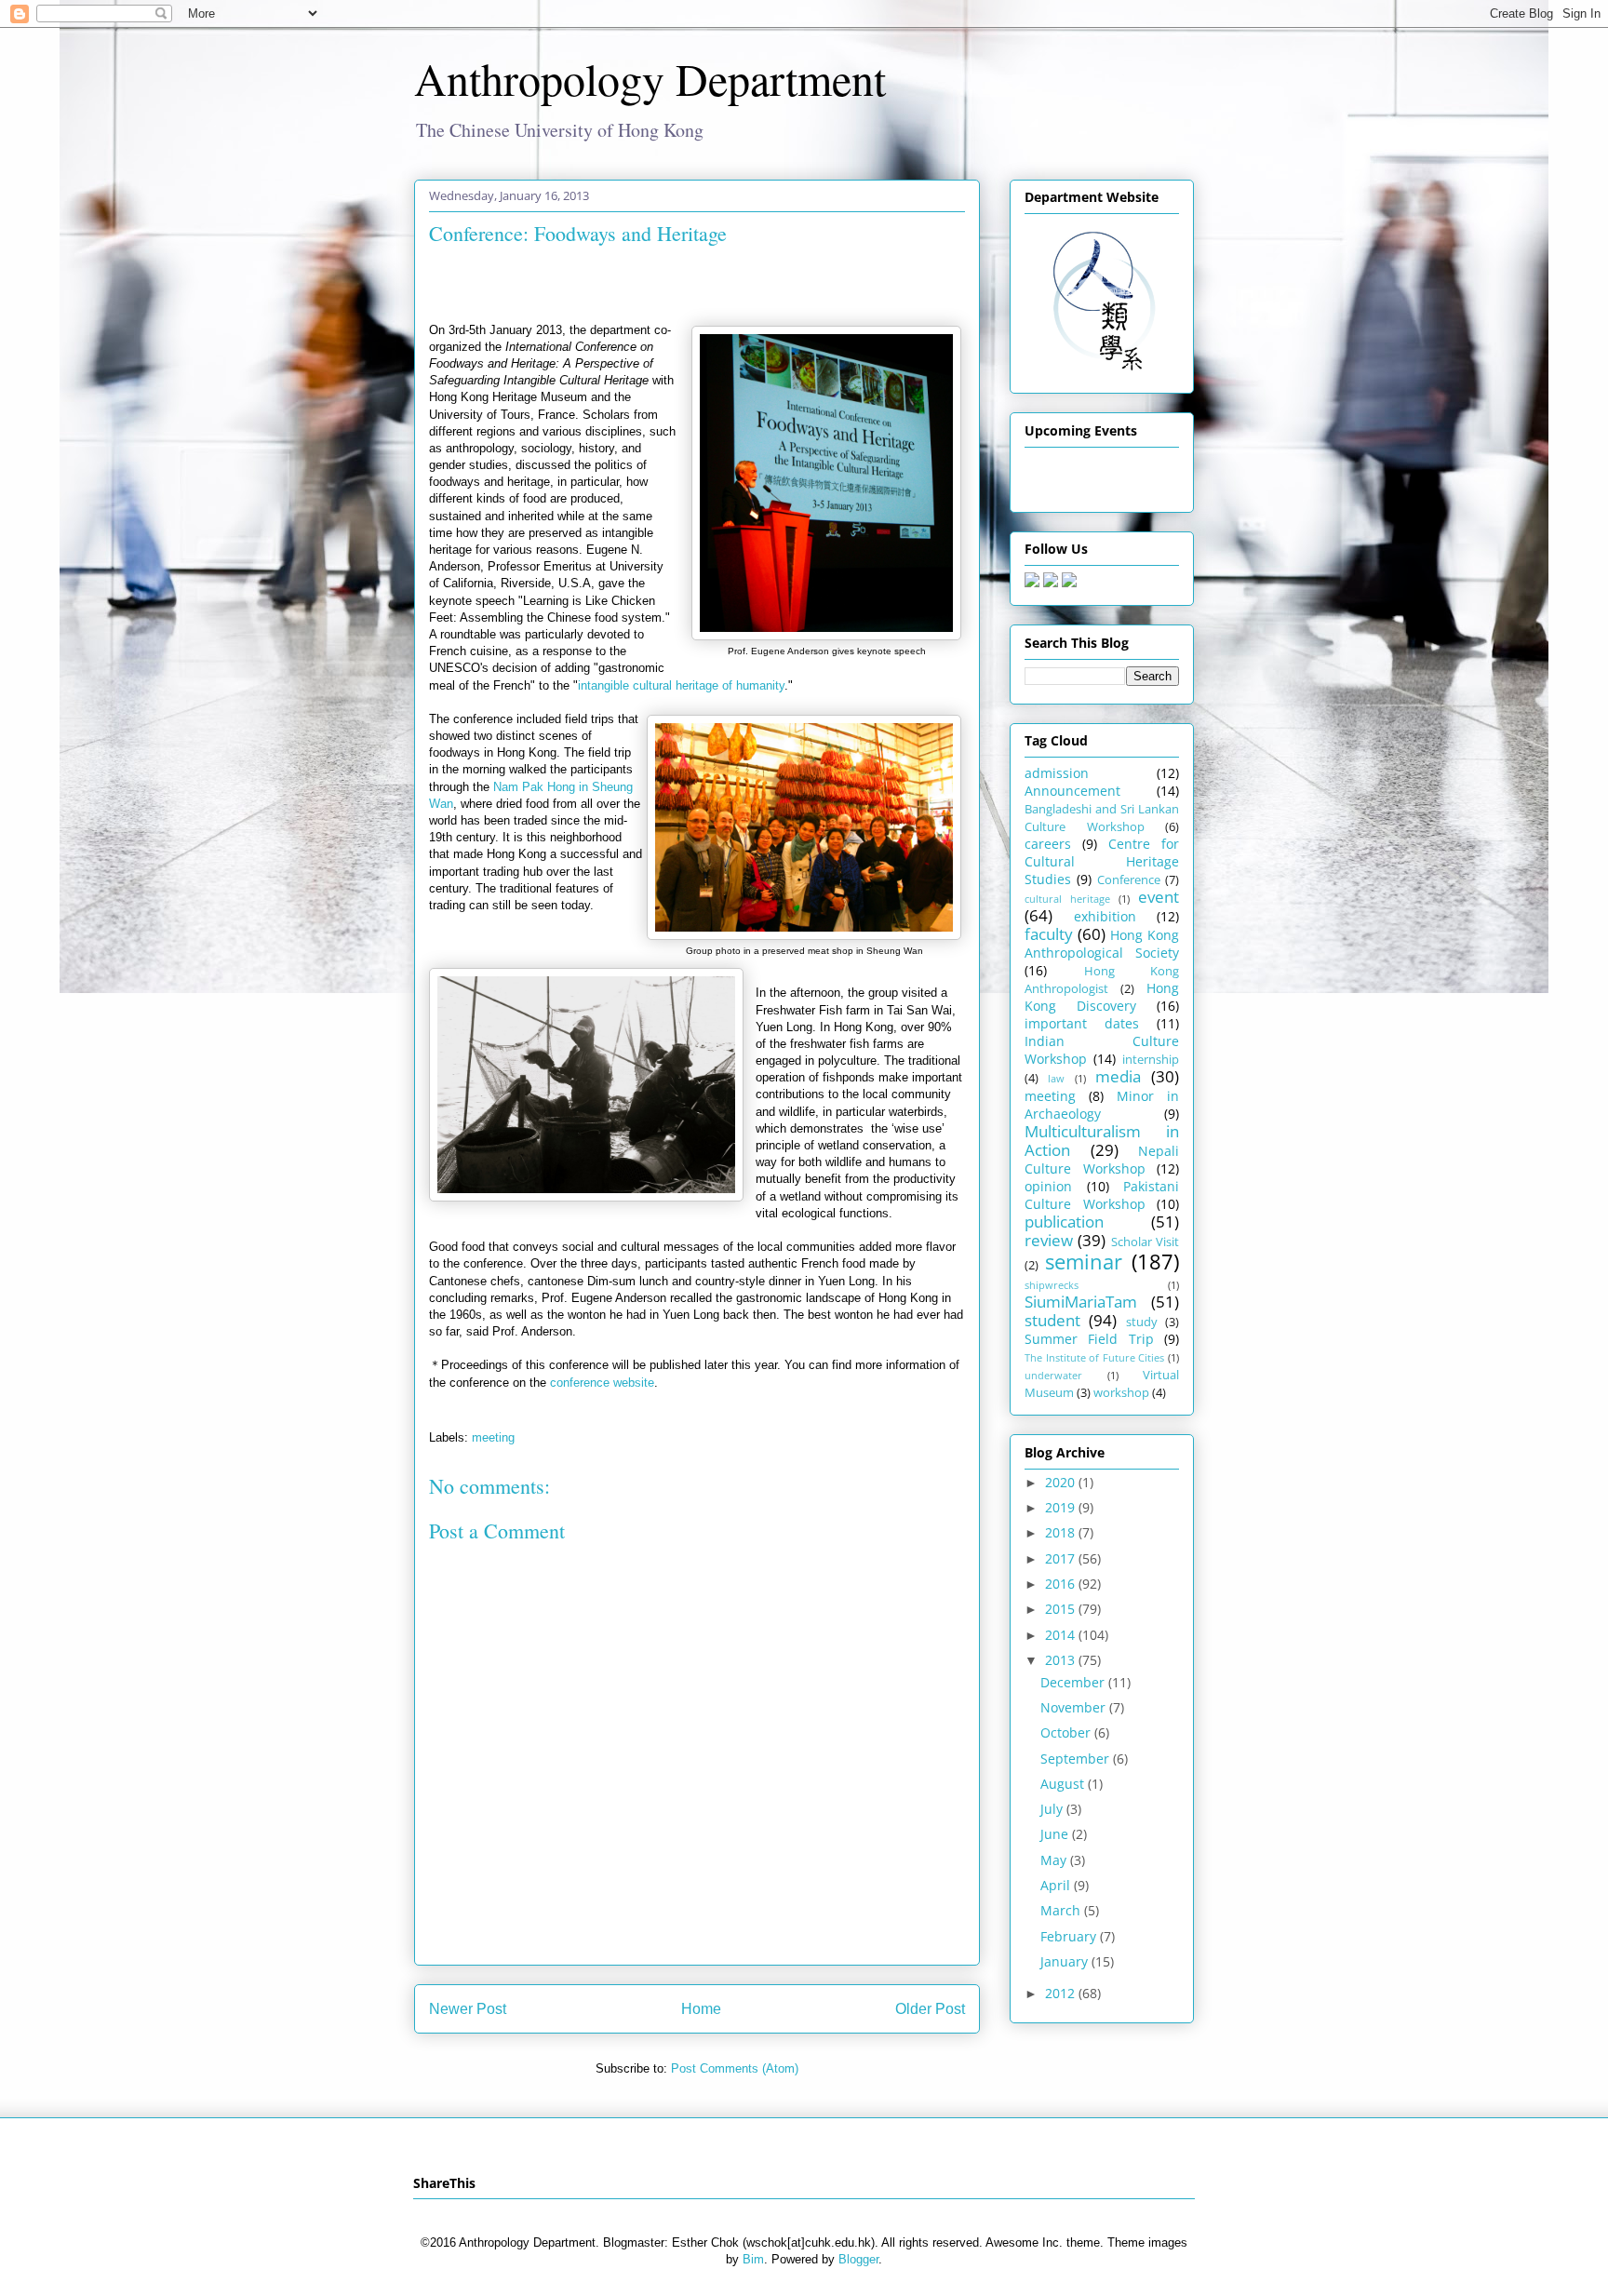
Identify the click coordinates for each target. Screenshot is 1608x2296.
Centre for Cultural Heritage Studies (1102, 861)
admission (1057, 773)
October (1067, 1732)
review (1049, 1240)
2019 (1062, 1507)
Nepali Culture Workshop (1102, 1160)
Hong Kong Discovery (1102, 997)
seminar (1084, 1262)
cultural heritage (1067, 899)
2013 (1062, 1660)
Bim (753, 2259)
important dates (1082, 1023)
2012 (1062, 1993)
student (1052, 1320)
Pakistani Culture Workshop (1102, 1195)
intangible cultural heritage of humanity (681, 685)
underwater (1053, 1375)
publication (1064, 1222)
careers (1048, 844)
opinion (1048, 1186)
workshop (1121, 1393)
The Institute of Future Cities (1094, 1357)
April (1057, 1885)
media (1118, 1076)
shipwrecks (1052, 1285)
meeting (493, 1437)
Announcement (1072, 791)
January (1066, 1961)
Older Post (930, 2009)
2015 (1062, 1609)
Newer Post (468, 2009)
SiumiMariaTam (1081, 1302)
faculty (1049, 934)
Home (701, 2009)
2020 (1062, 1482)
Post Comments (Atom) (735, 2068)
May (1055, 1860)
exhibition (1105, 916)
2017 (1062, 1558)
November (1075, 1707)
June (1056, 1834)
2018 (1062, 1532)
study (1142, 1322)
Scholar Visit (1145, 1242)
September (1077, 1759)
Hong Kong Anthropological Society (1102, 944)
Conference (1129, 880)
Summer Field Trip (1089, 1339)
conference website (602, 1383)
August (1064, 1784)
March (1062, 1910)
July (1053, 1809)
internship (1151, 1060)
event (1159, 897)
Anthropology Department (650, 78)
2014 (1062, 1635)
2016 (1062, 1584)
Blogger (858, 2259)
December (1074, 1682)
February (1070, 1936)
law (1056, 1078)
